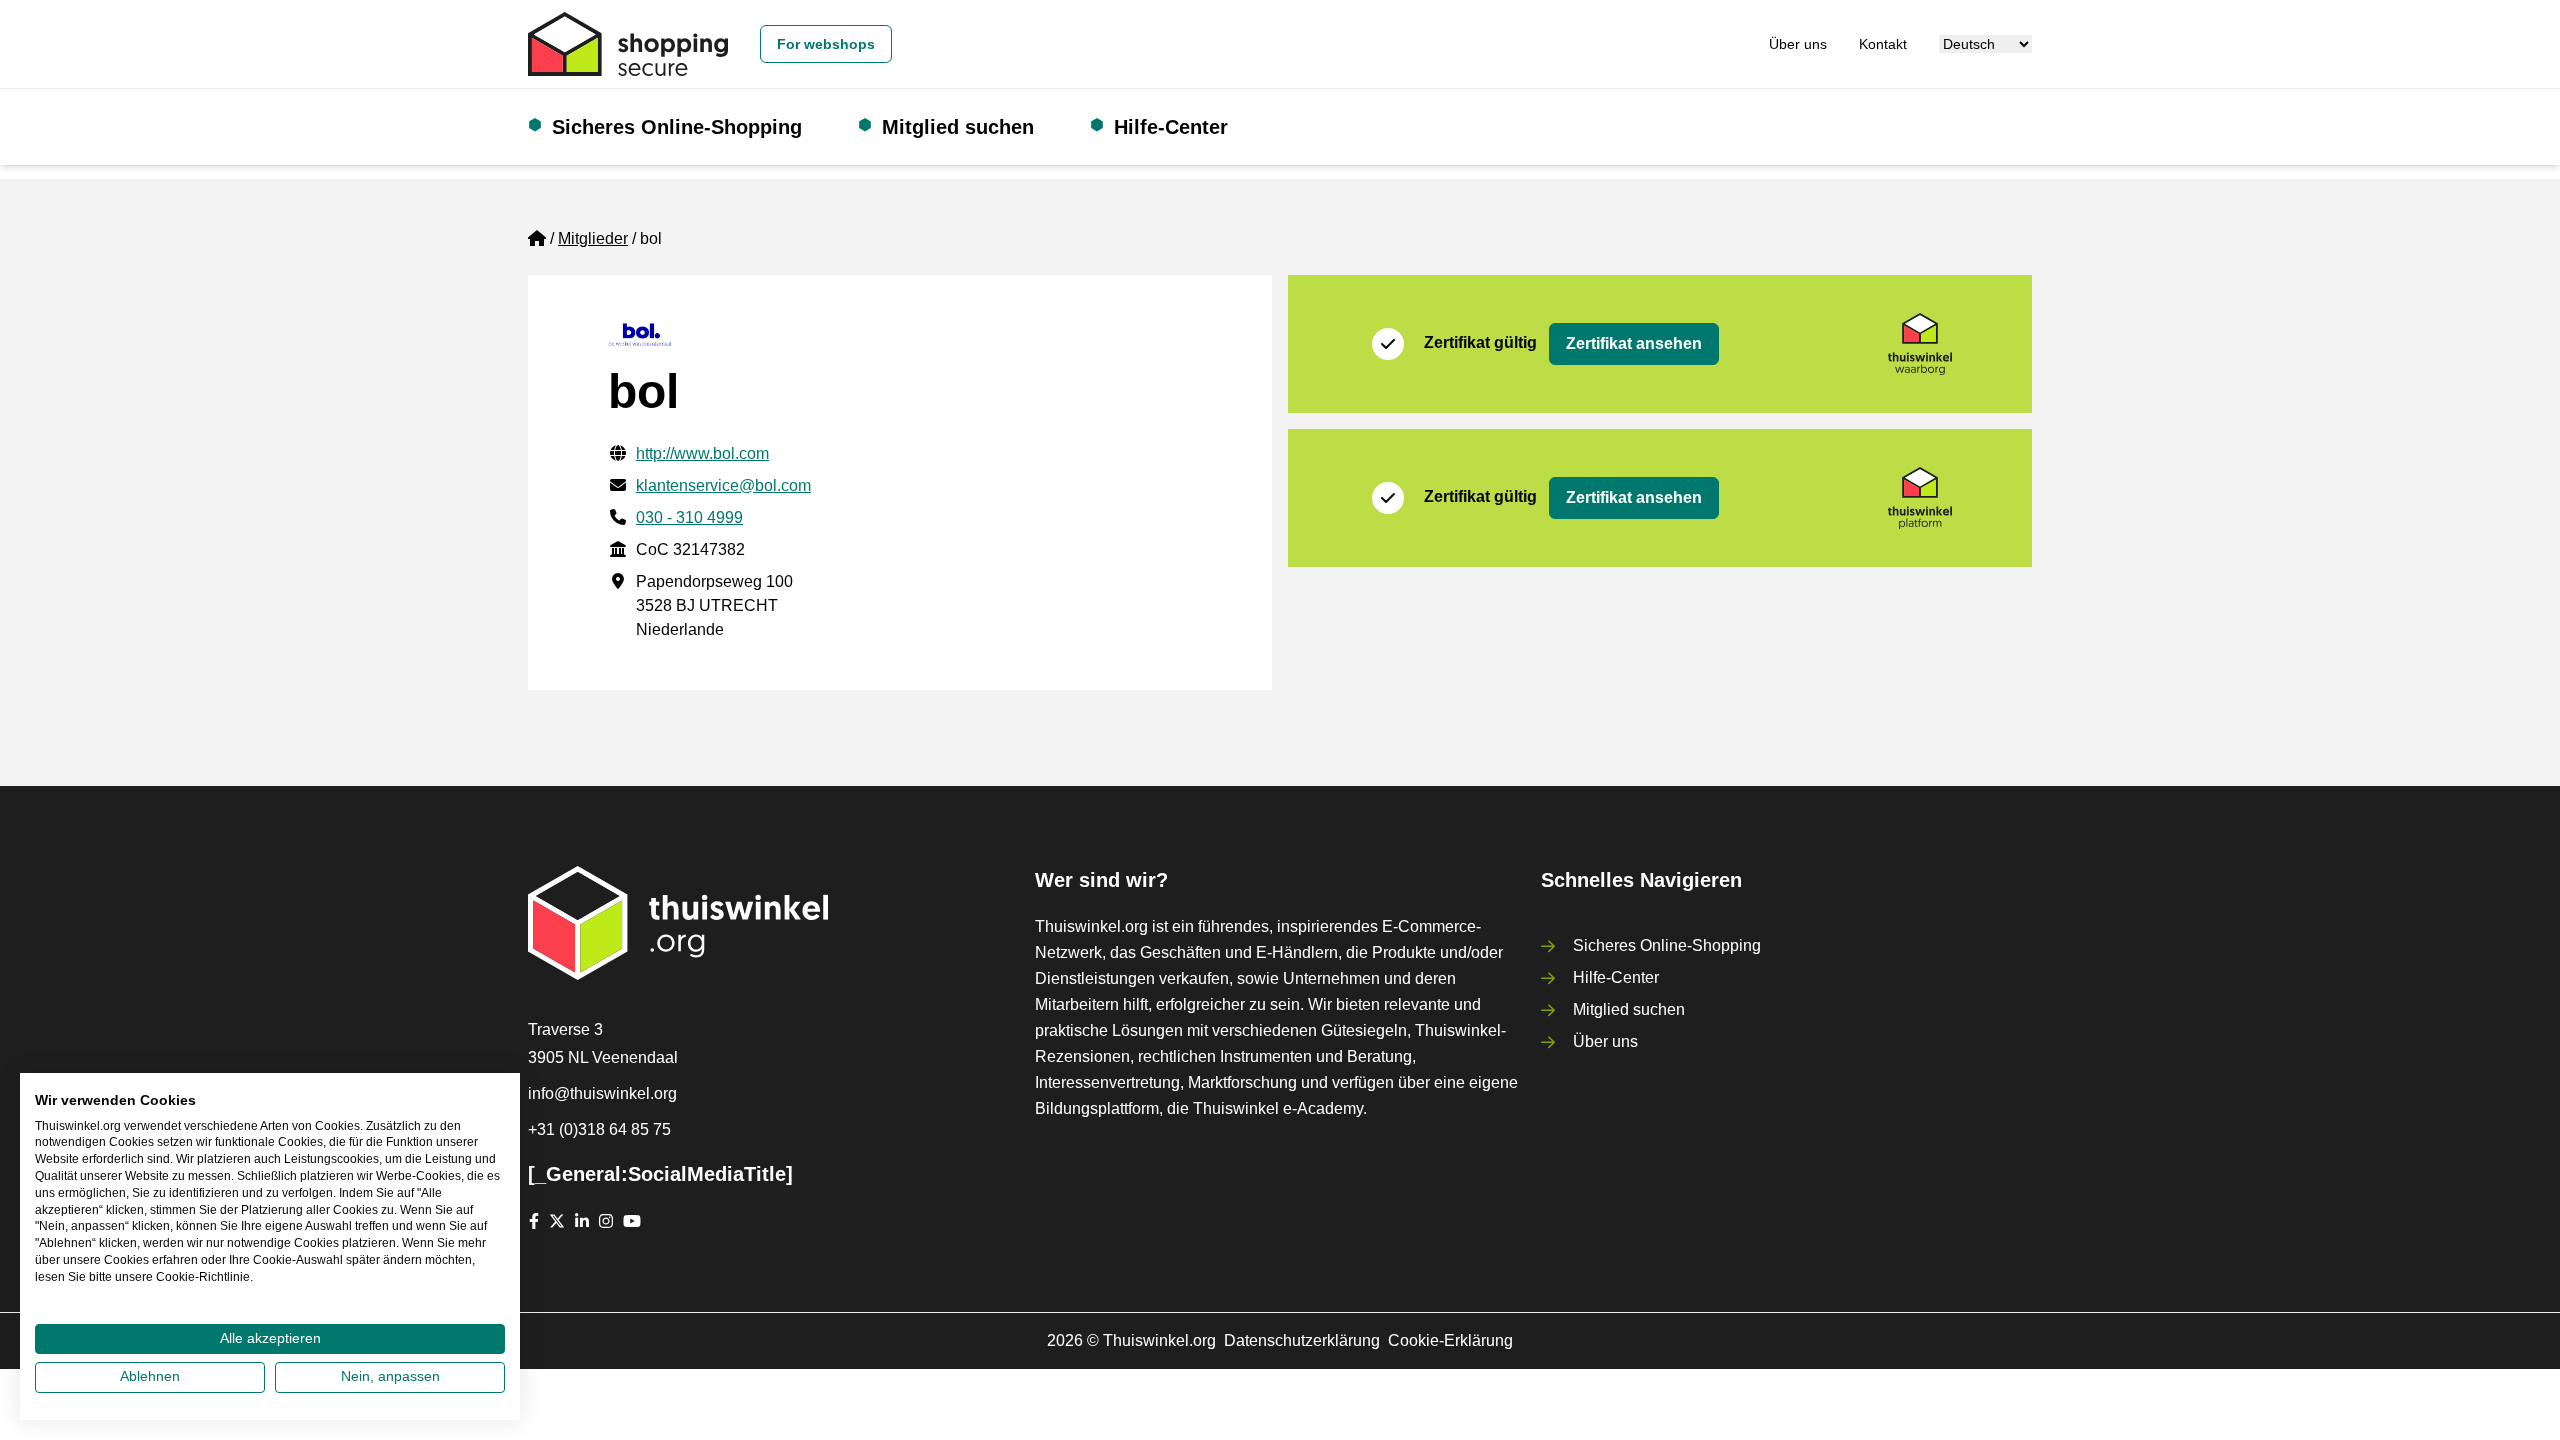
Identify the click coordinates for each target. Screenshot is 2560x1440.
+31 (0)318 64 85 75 (599, 1129)
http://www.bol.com (702, 453)
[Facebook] (534, 1221)
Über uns (1798, 44)
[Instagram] (606, 1221)
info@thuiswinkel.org (602, 1093)
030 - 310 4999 (689, 517)
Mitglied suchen (958, 127)
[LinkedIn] (582, 1221)
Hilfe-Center (1171, 127)
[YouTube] (632, 1221)
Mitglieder (593, 238)
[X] (557, 1221)
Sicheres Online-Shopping (677, 127)
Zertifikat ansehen (1634, 343)
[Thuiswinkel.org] (628, 44)
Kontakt (1883, 44)
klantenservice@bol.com (723, 485)
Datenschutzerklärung (1302, 1340)
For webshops (826, 44)
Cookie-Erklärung (1450, 1340)
